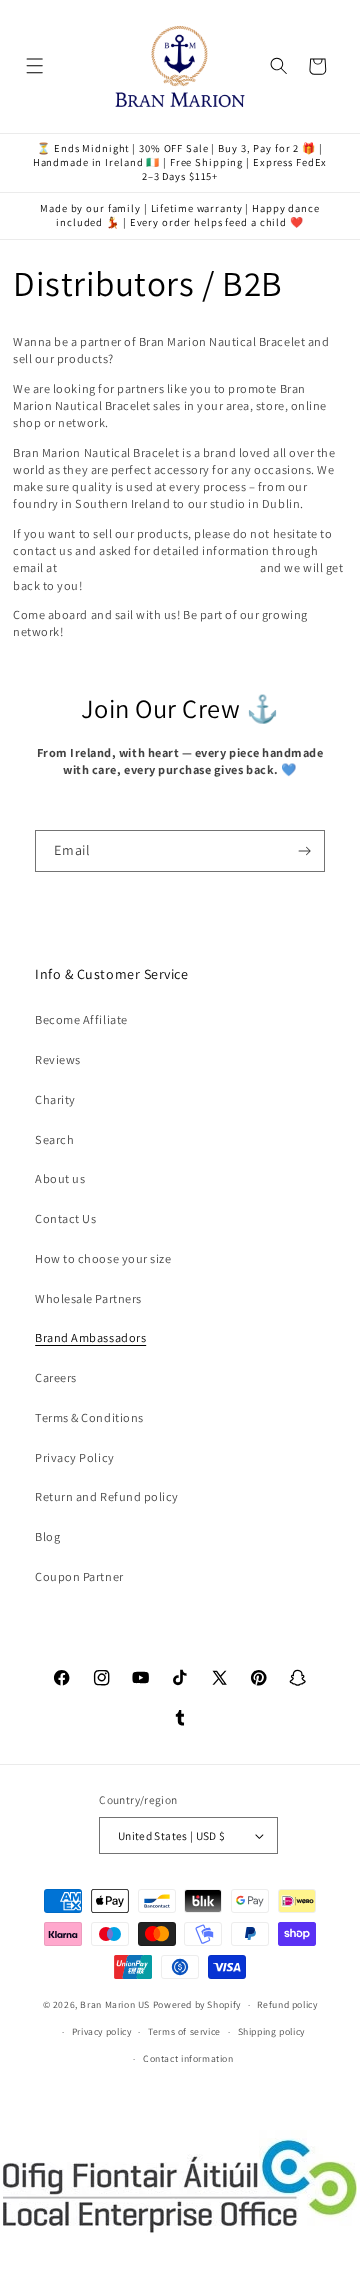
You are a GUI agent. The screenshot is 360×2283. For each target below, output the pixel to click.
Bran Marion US (115, 2004)
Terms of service (184, 2031)
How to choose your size (103, 1258)
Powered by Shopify (197, 2004)
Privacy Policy (74, 1457)
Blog (47, 1536)
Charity (55, 1099)
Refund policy (287, 2004)
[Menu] (35, 66)
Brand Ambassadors (90, 1337)
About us (60, 1178)
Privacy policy (102, 2031)
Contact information (188, 2058)
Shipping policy (271, 2031)
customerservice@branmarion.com (159, 567)
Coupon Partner (79, 1576)
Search (54, 1139)
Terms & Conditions (89, 1417)
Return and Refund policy (107, 1496)
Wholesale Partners (88, 1298)
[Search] (279, 66)
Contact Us (65, 1218)
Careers (56, 1377)
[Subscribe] (304, 851)
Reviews (58, 1059)
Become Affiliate (81, 1019)
